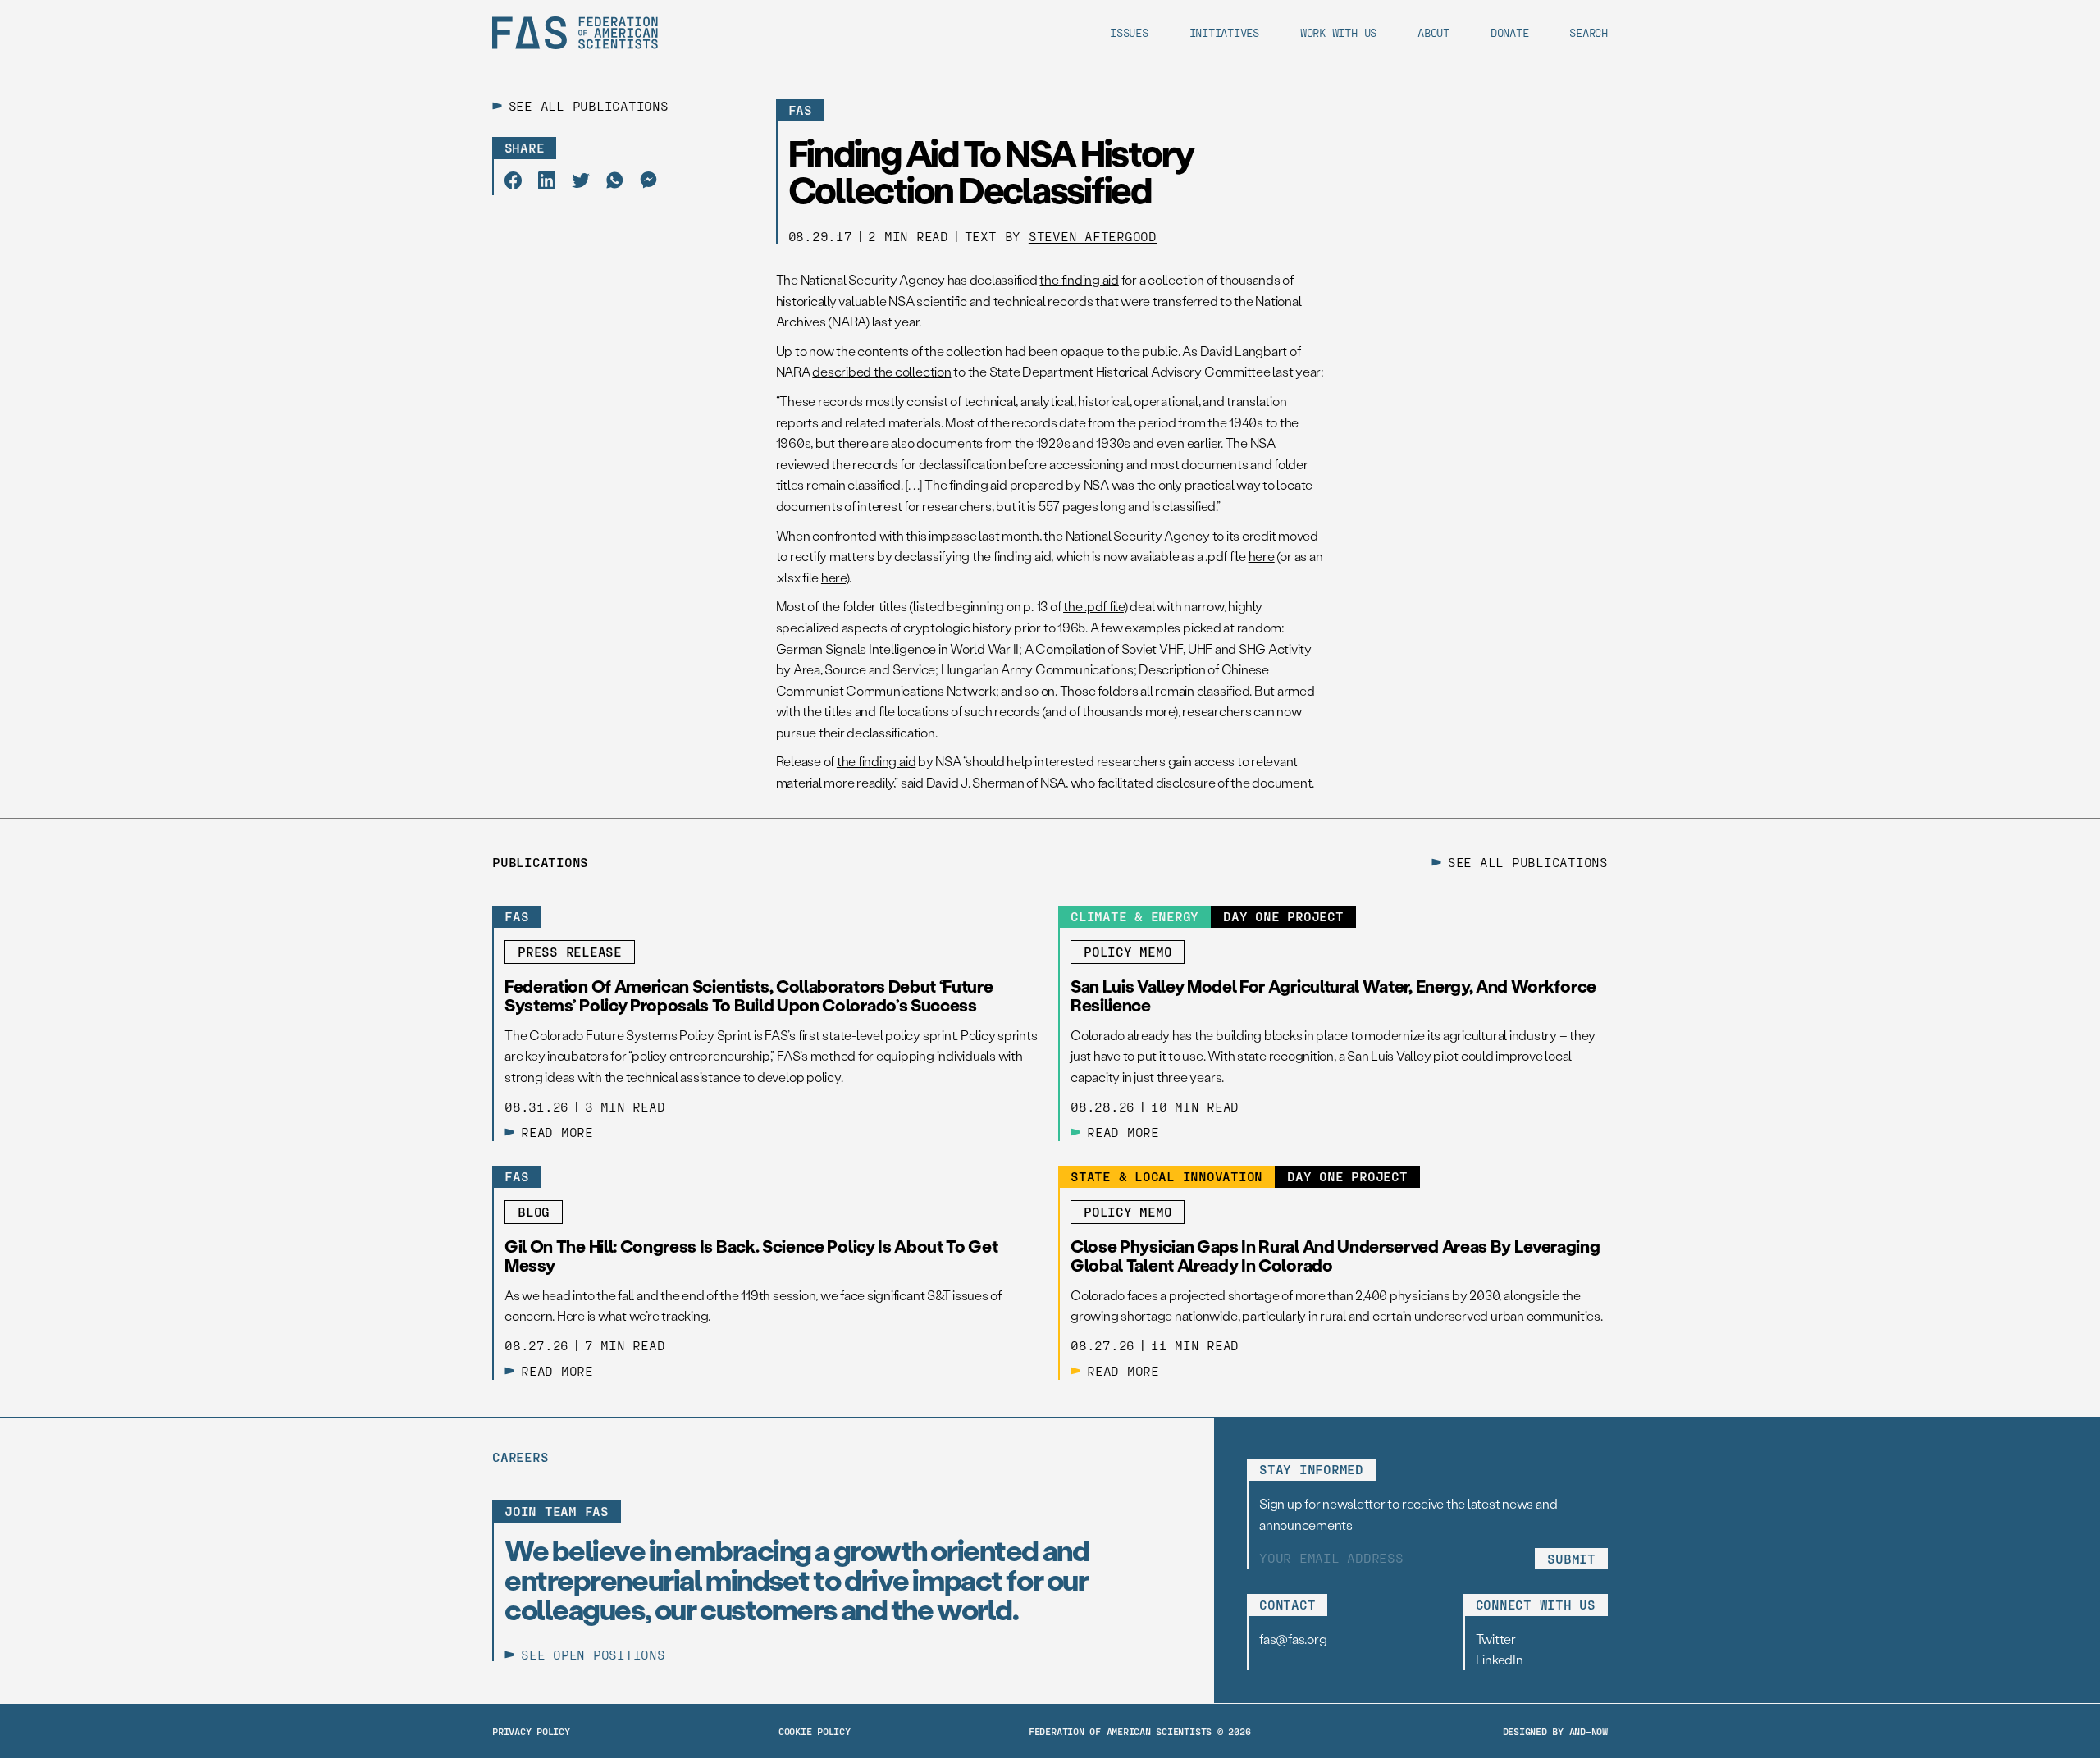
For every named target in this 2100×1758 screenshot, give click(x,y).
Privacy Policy (531, 1731)
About (1433, 32)
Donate (1510, 32)
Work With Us (1338, 32)
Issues (1129, 32)
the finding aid (1079, 279)
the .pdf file (1093, 606)
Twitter (1496, 1639)
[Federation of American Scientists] (575, 33)
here (1262, 556)
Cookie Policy (815, 1731)
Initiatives (1224, 32)
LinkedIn (1500, 1659)
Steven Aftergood (1093, 236)
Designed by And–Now (1555, 1731)
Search (1589, 32)
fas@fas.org (1293, 1639)
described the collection (881, 371)
